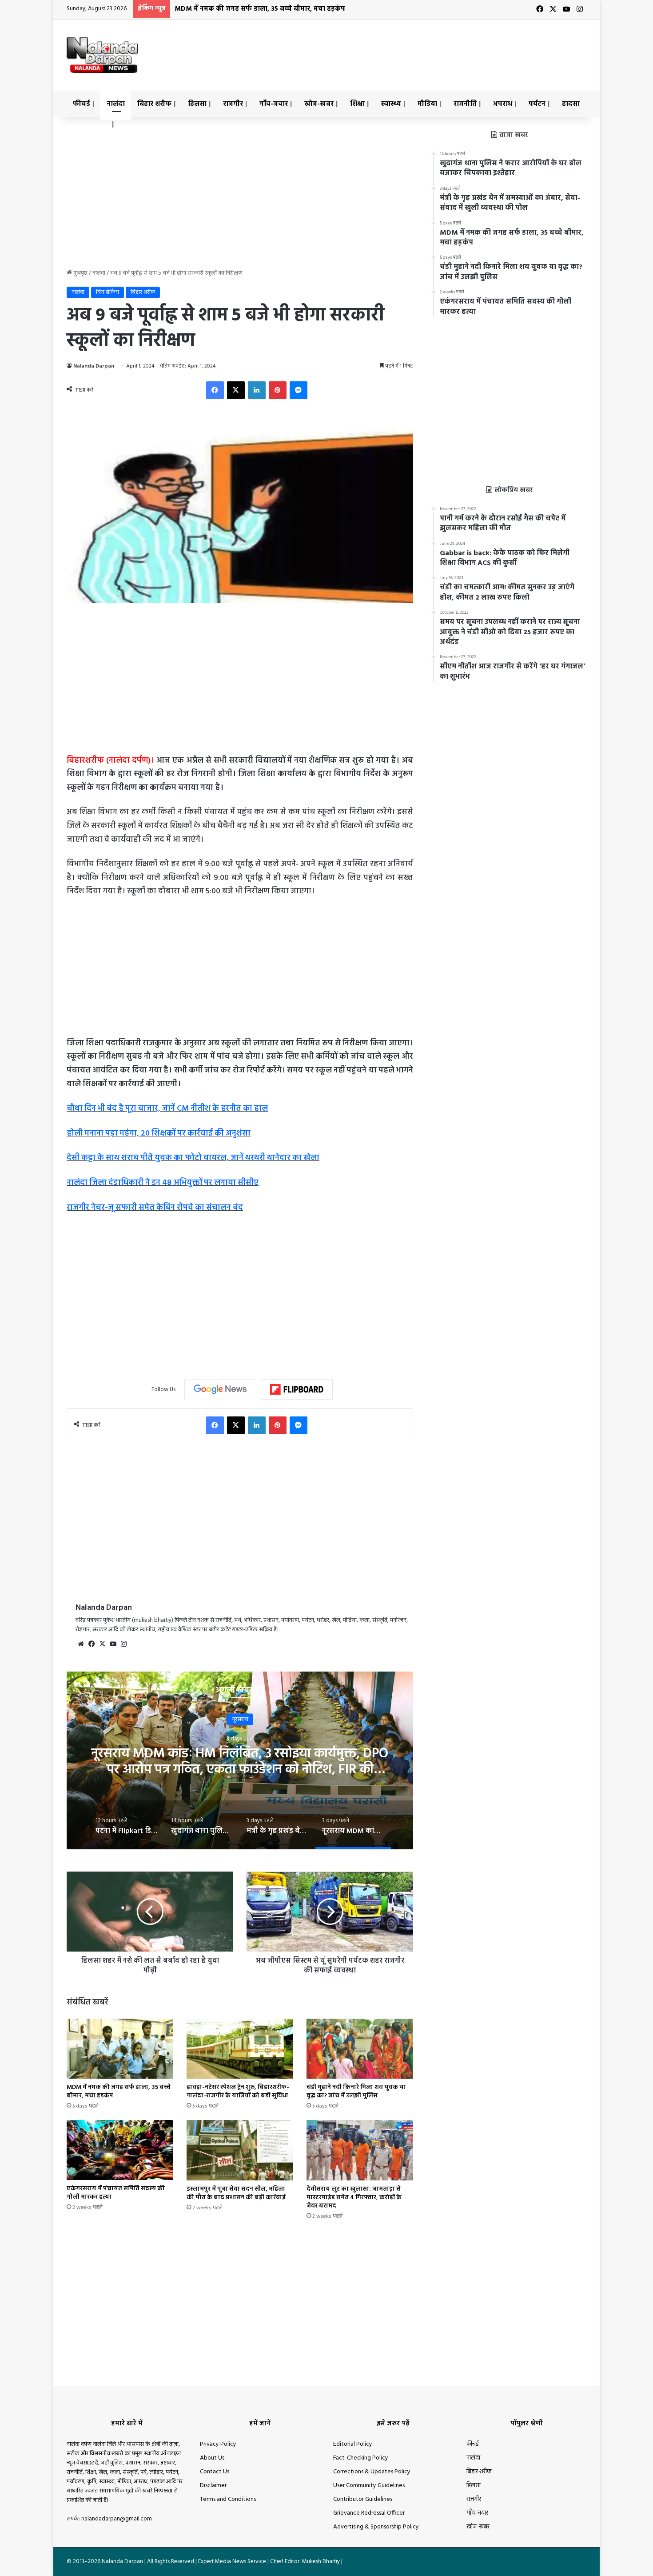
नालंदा (116, 104)
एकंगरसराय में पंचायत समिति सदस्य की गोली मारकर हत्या (116, 2193)
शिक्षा (357, 104)
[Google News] (220, 1389)
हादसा (571, 104)
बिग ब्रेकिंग (108, 292)
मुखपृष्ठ (80, 273)
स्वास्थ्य (391, 104)
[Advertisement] (415, 48)
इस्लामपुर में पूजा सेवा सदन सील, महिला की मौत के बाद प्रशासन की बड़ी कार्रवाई (236, 2193)
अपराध (503, 104)
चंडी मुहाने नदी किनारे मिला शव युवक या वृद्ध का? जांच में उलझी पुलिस (356, 2092)
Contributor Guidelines (363, 2499)
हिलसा (197, 104)
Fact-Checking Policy (361, 2458)
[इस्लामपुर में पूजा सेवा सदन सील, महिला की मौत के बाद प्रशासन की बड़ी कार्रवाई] (240, 2150)
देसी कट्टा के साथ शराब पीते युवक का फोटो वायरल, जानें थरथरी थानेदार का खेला (193, 1158)
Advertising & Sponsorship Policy (376, 2527)
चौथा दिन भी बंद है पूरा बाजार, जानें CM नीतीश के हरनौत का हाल (167, 1109)
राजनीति (465, 104)
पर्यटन (537, 104)
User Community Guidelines (369, 2486)
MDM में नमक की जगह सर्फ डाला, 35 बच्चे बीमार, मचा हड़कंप (260, 9)
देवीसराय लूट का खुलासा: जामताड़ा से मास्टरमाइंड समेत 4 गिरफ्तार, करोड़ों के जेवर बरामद (354, 2198)
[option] (240, 1760)
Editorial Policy (353, 2444)
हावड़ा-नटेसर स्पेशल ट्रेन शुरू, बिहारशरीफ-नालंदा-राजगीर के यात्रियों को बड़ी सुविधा (238, 2092)
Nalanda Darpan (94, 366)
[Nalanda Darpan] (102, 55)
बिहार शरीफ (154, 104)
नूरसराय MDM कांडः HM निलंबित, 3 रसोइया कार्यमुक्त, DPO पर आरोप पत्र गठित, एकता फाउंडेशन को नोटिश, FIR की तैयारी (240, 1770)
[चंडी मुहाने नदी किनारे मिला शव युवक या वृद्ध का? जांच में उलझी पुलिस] (360, 2049)
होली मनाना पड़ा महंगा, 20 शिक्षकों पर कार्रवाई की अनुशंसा (159, 1134)
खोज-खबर (319, 104)
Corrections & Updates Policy (372, 2472)
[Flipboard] (297, 1389)
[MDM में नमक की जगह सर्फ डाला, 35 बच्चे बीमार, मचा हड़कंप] (120, 2049)
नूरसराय (240, 1719)
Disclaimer (213, 2486)
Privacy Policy (218, 2444)
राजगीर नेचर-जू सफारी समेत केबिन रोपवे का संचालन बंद (155, 1208)
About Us (212, 2458)
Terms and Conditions (228, 2499)
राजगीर (233, 104)
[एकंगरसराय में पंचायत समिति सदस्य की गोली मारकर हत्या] (120, 2150)
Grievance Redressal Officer (369, 2513)
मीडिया (427, 104)
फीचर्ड (82, 104)
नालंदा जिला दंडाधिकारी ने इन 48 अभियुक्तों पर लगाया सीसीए (163, 1183)
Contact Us (215, 2472)
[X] (102, 1644)
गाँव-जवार (274, 104)
